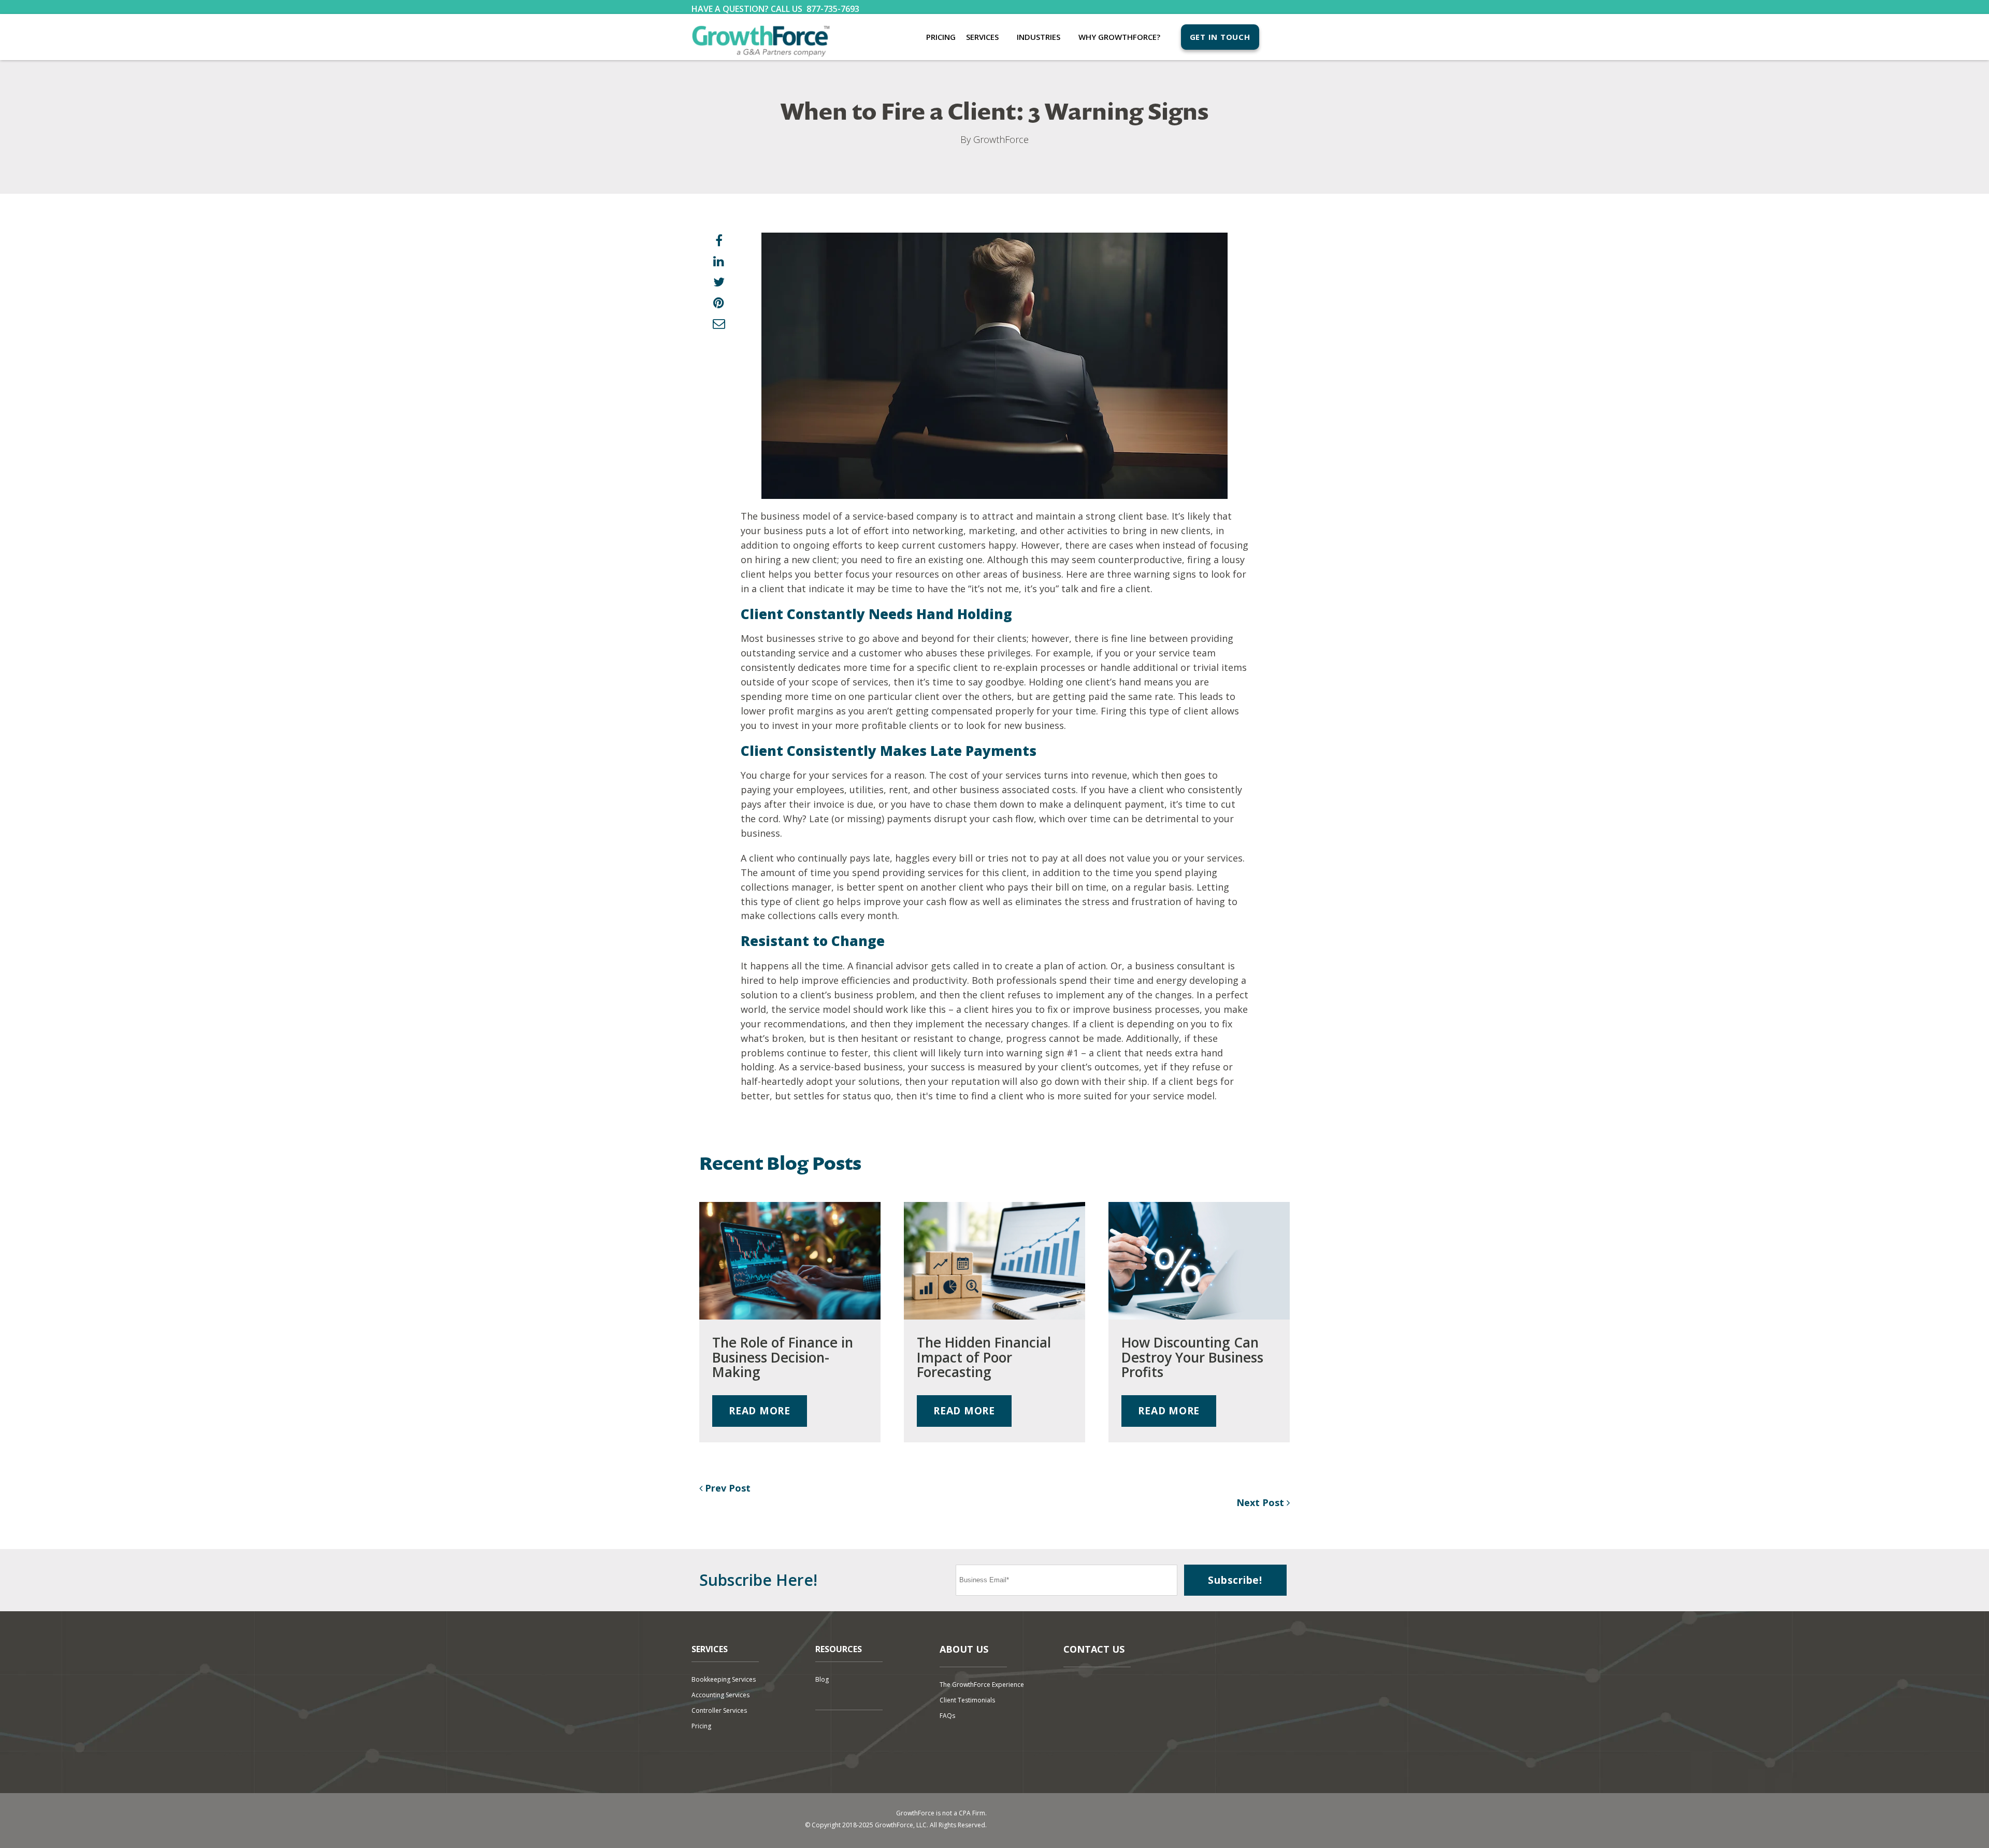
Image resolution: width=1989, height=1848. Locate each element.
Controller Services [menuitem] (719, 1710)
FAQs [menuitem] (947, 1716)
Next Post (1262, 1502)
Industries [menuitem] (1039, 37)
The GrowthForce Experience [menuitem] (982, 1685)
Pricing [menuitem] (941, 37)
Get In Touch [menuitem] (1220, 37)
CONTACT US (1094, 1649)
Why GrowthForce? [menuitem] (1119, 37)
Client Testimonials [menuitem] (967, 1700)
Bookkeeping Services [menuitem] (724, 1679)
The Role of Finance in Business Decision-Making (783, 1357)
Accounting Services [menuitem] (720, 1695)
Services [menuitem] (982, 37)
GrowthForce (1001, 139)
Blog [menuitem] (822, 1679)
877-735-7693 (833, 9)
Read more (760, 1410)
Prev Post (726, 1488)
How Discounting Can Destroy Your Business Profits (1192, 1357)
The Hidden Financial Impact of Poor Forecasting (984, 1357)
